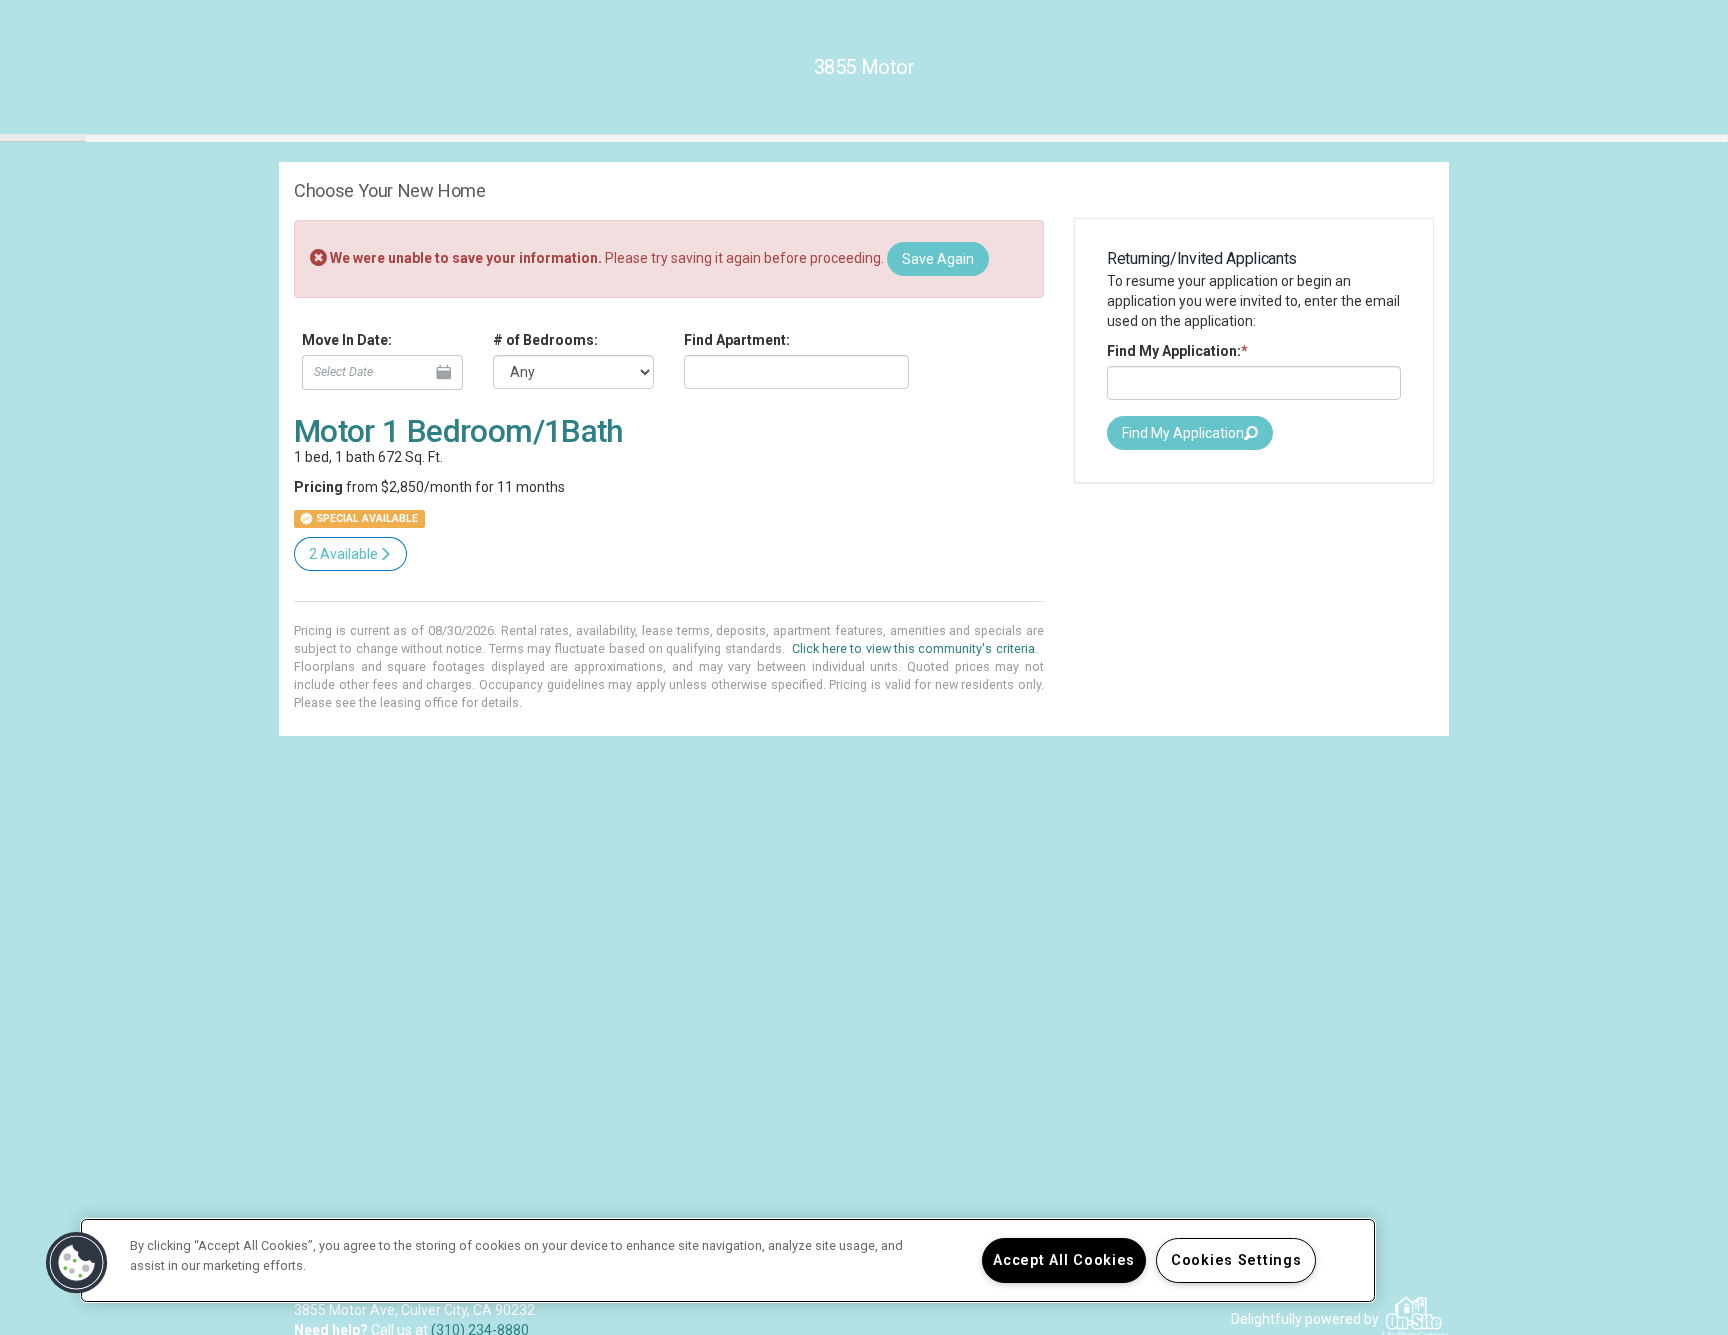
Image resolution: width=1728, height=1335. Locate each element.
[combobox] (796, 372)
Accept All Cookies (1064, 1260)
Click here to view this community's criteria (913, 648)
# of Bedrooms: (545, 340)
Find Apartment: (737, 340)
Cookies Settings (1236, 1260)
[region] (728, 1260)
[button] (77, 1263)
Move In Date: (347, 340)
